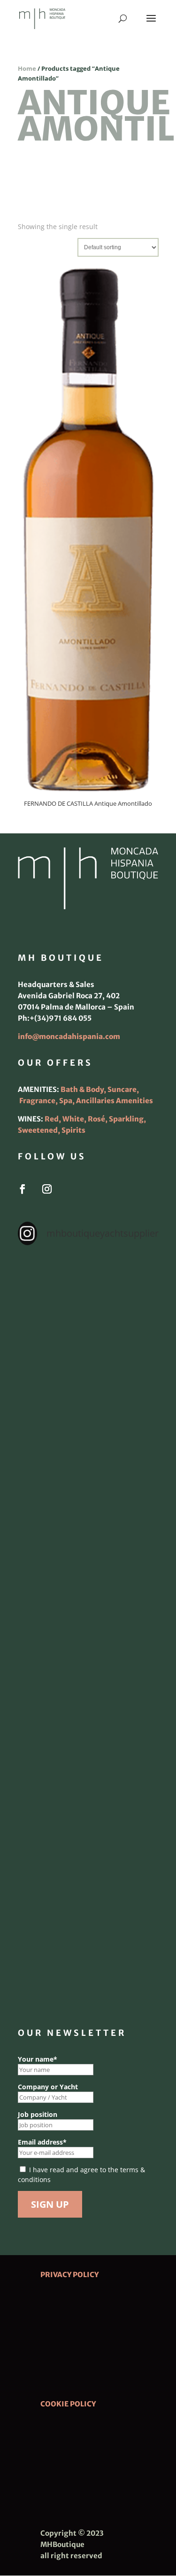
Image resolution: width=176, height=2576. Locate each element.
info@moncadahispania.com (69, 1036)
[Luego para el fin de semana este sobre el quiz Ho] (88, 1296)
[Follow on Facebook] (23, 1189)
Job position (38, 2114)
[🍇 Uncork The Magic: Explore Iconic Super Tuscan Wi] (88, 1879)
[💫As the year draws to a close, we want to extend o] (88, 1713)
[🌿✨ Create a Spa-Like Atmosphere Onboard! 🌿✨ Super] (88, 1796)
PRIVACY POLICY (69, 2275)
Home (27, 68)
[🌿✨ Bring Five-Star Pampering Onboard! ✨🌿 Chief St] (88, 1546)
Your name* (38, 2059)
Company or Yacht (48, 2087)
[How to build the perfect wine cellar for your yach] (88, 1462)
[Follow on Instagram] (47, 1189)
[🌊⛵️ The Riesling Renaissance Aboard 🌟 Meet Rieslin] (88, 1379)
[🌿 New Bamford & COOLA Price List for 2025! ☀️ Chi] (88, 1629)
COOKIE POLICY (68, 2404)
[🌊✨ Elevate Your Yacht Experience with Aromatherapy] (88, 1963)
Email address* (42, 2142)
